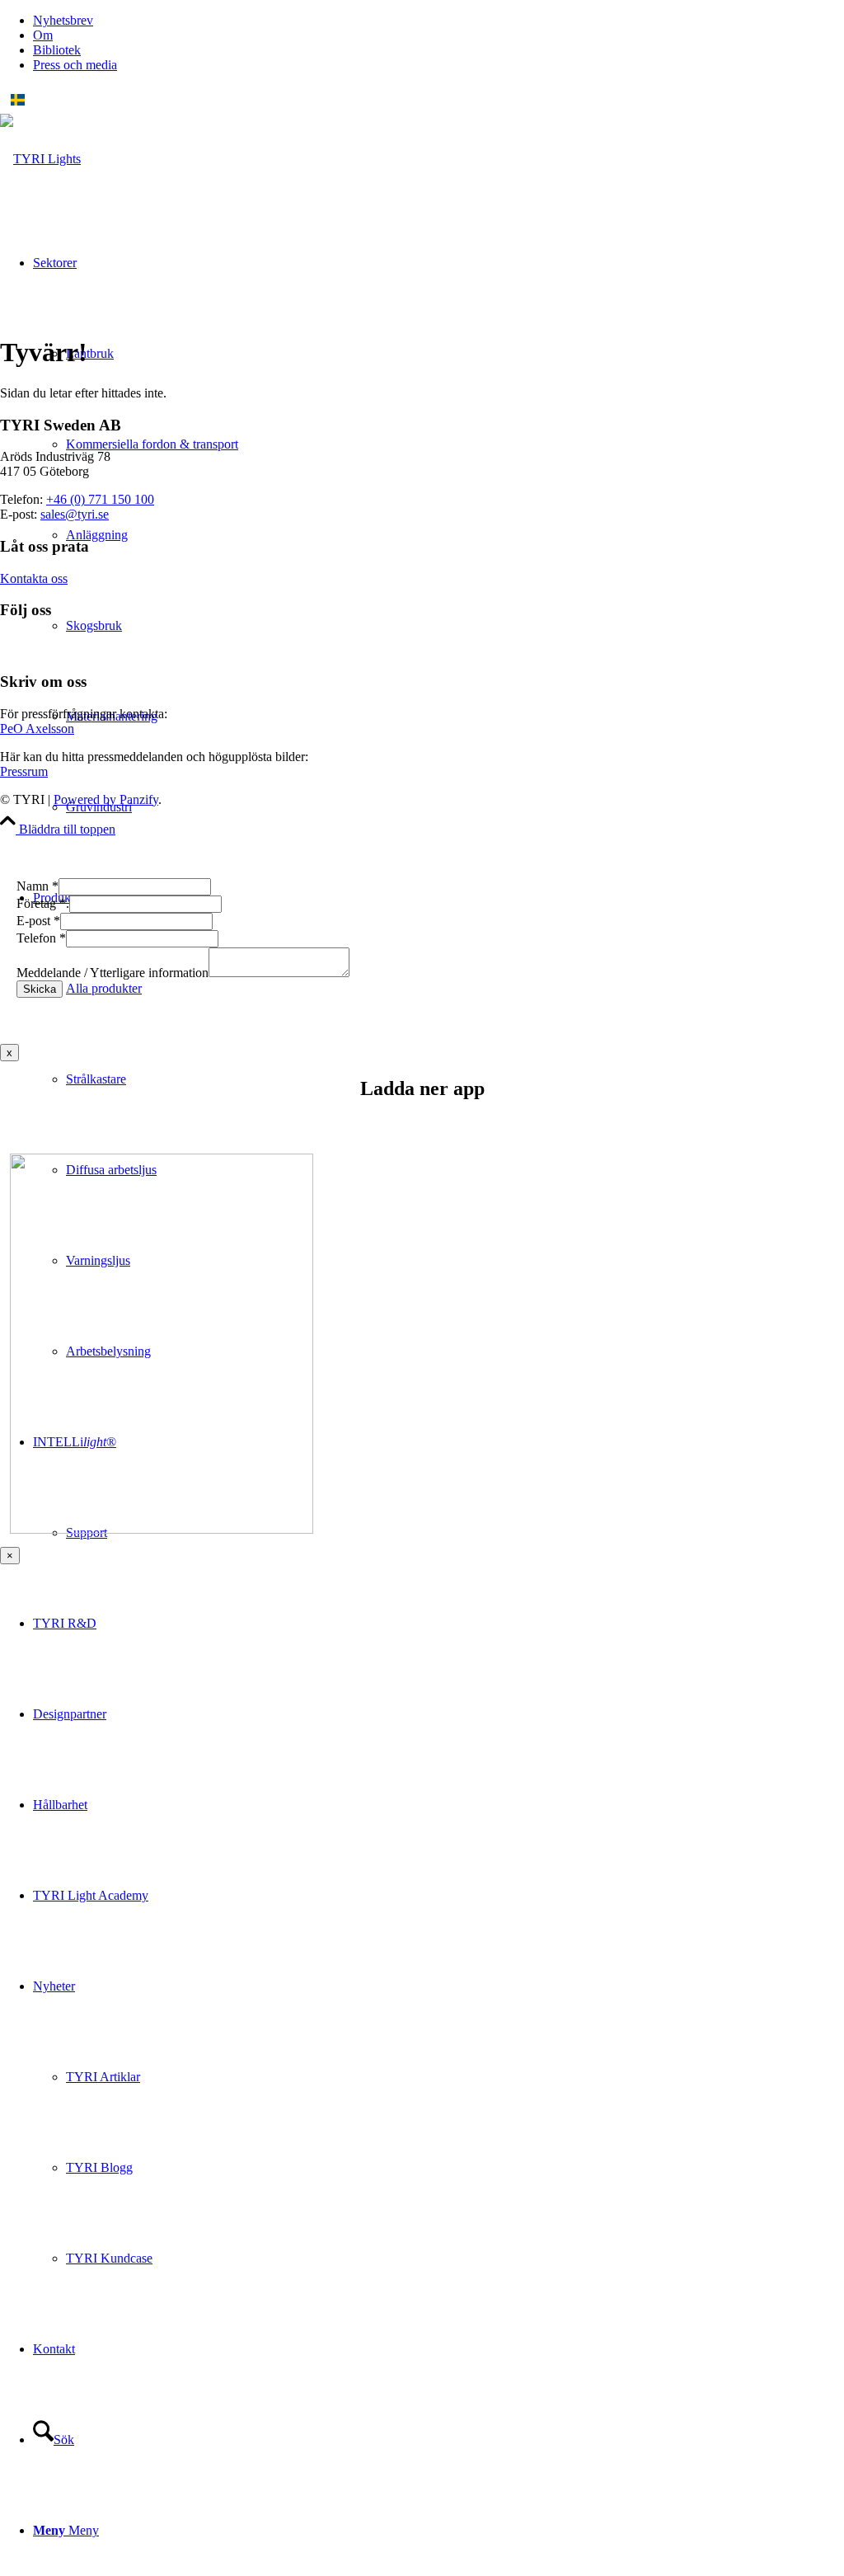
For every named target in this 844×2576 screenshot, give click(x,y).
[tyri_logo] (40, 159)
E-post (38, 921)
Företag (43, 903)
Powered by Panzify (106, 799)
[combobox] (422, 100)
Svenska (52, 100)
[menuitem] (438, 21)
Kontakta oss (34, 578)
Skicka (40, 989)
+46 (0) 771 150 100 (100, 499)
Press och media (75, 65)
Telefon (41, 938)
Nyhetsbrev (63, 20)
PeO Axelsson (37, 729)
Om (43, 35)
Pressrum (24, 771)
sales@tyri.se (75, 514)
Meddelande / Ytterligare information (113, 973)
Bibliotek (57, 50)
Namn (38, 886)
